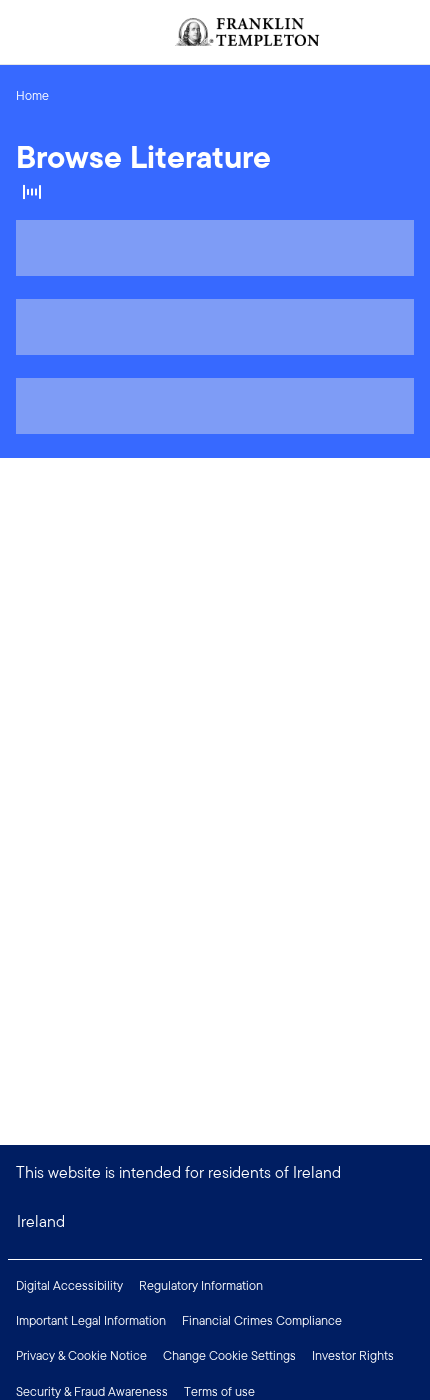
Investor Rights (353, 1355)
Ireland (41, 1221)
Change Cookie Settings (229, 1355)
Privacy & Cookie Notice (81, 1355)
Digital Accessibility (69, 1285)
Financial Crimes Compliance (262, 1320)
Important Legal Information (91, 1320)
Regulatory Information (201, 1285)
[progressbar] (215, 248)
